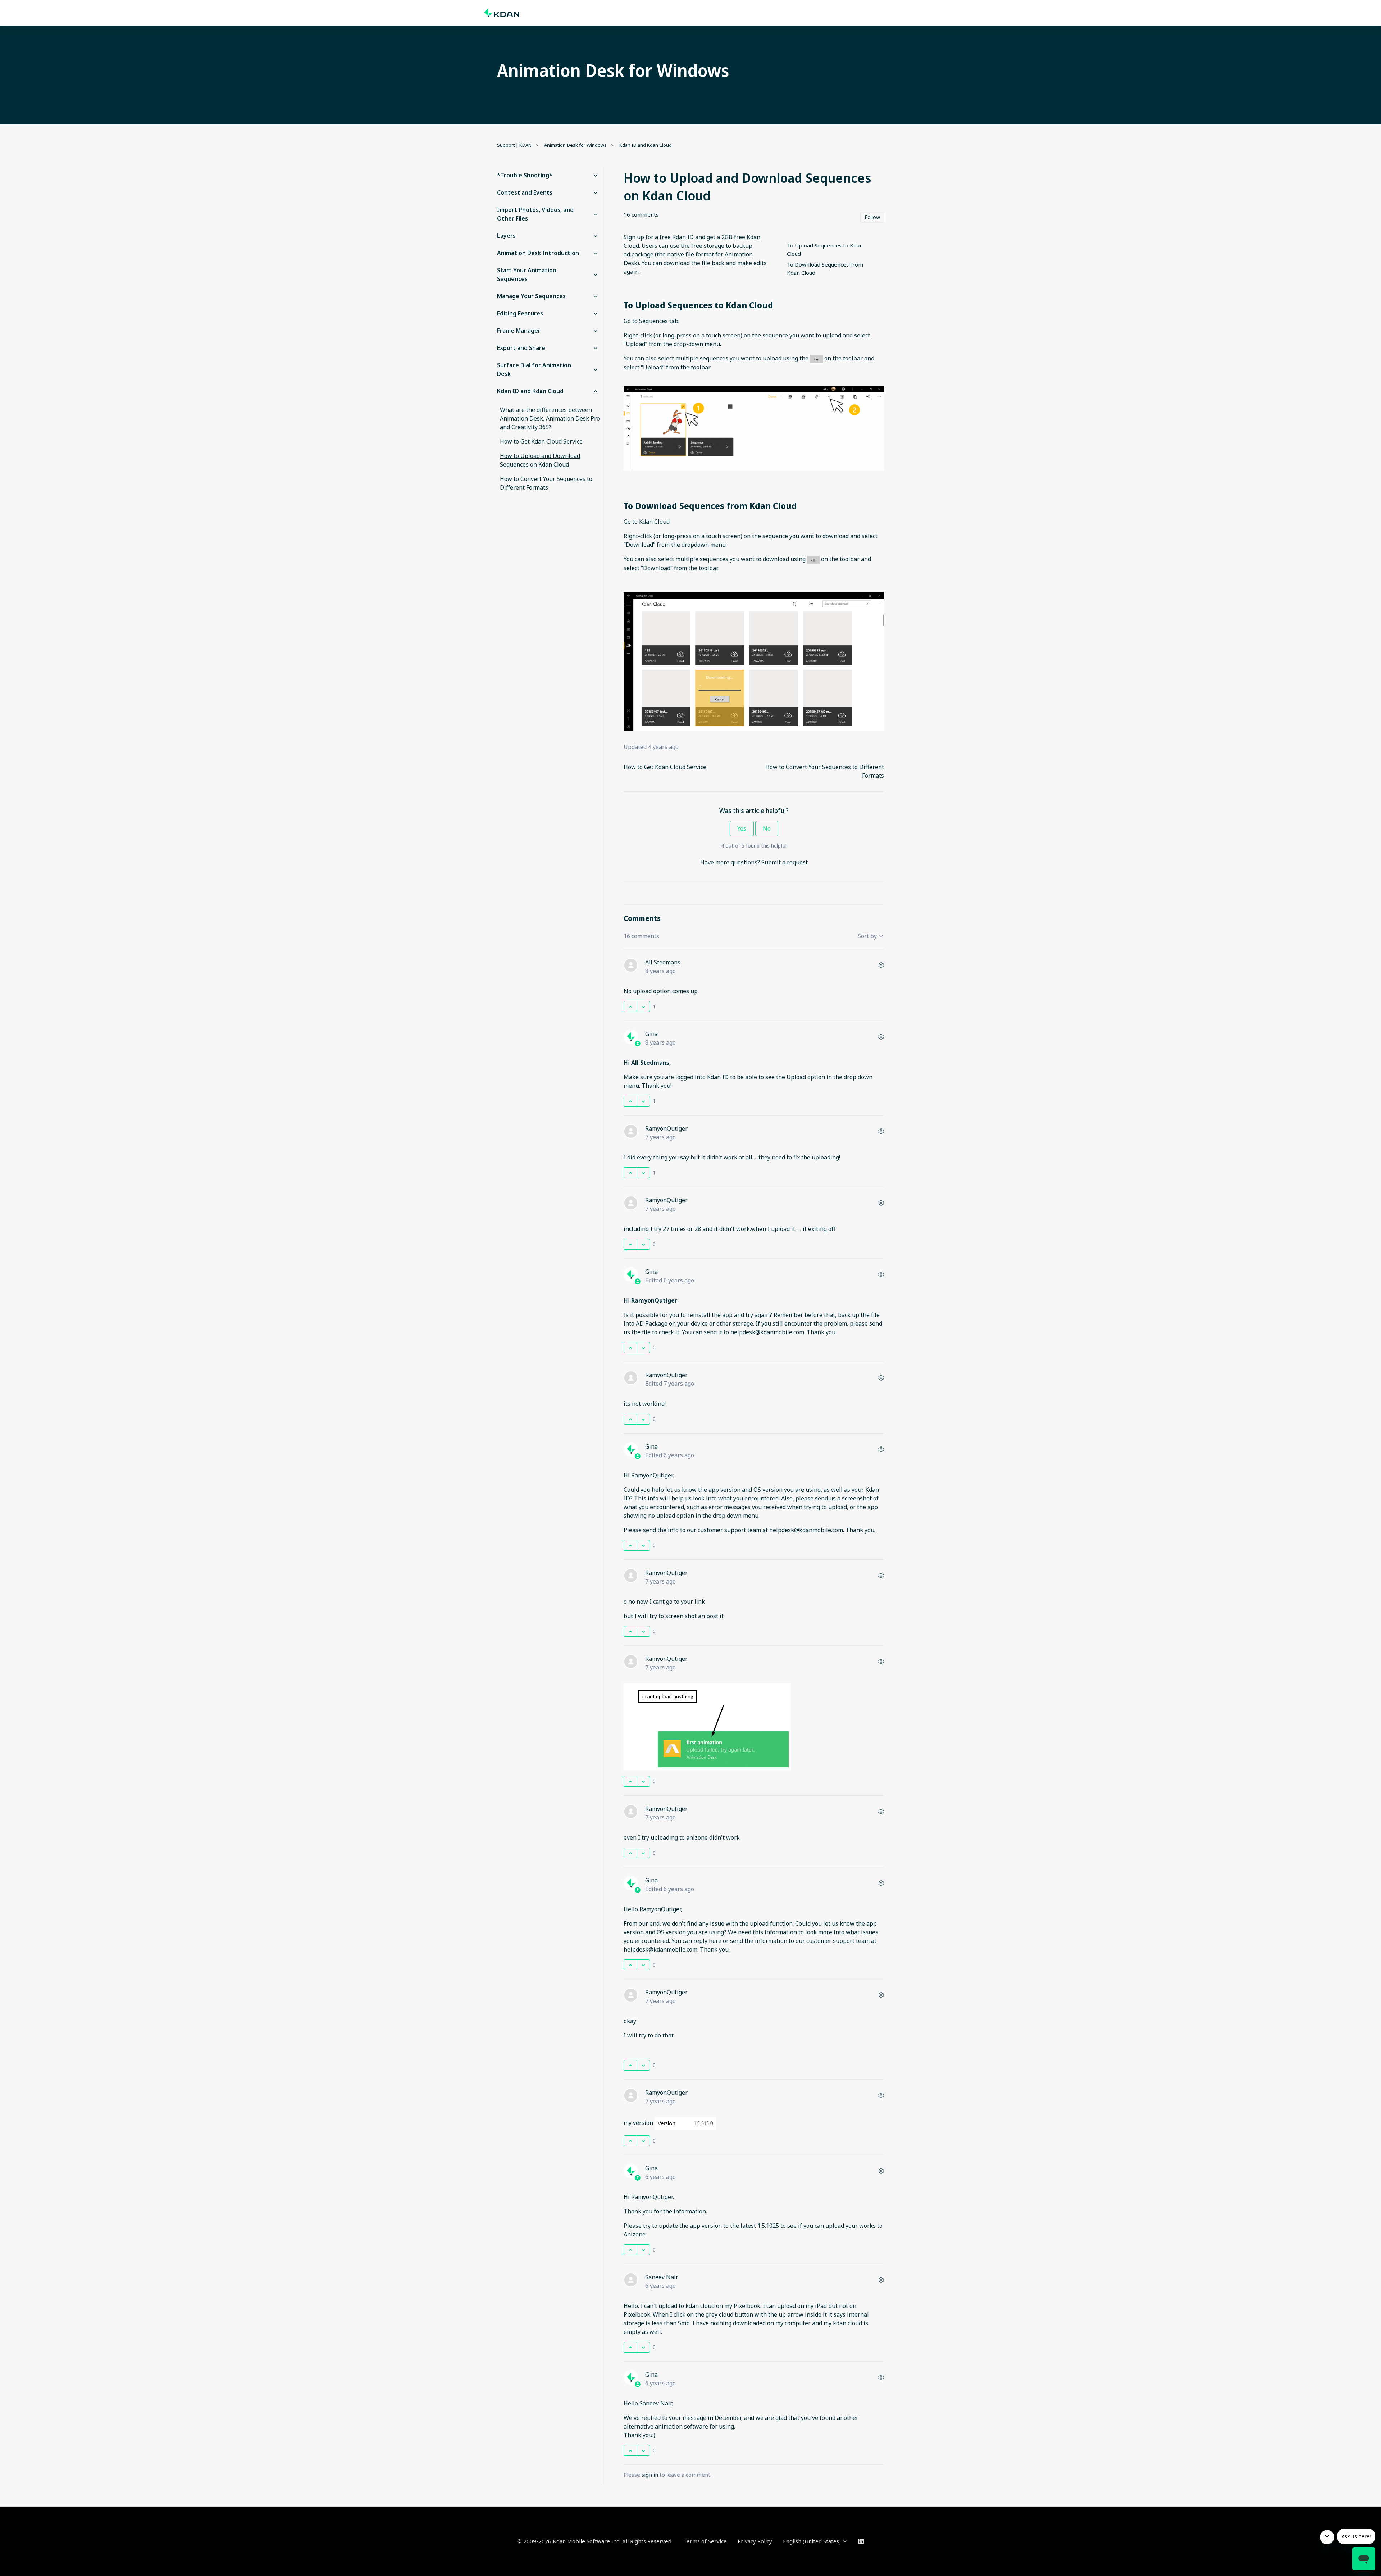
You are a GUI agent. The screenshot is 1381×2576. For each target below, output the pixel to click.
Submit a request (785, 862)
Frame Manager (519, 331)
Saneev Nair (662, 2277)
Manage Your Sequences (531, 296)
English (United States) (813, 2541)
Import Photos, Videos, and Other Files (535, 214)
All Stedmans (663, 962)
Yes (742, 828)
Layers (506, 236)
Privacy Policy (755, 2541)
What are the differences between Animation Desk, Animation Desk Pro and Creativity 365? (550, 418)
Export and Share (521, 348)
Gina (651, 1034)
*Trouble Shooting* (525, 175)
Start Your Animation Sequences (527, 274)
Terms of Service (705, 2541)
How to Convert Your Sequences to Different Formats (546, 483)
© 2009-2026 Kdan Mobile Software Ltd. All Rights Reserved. (595, 2541)
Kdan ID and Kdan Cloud (646, 145)
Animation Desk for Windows (575, 145)
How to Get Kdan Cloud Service (665, 767)
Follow (872, 217)
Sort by (868, 936)
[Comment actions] (881, 965)
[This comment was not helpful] (643, 1007)
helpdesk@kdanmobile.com (767, 1332)
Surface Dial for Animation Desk (534, 369)
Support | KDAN (514, 145)
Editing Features (520, 313)
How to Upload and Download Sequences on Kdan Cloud (540, 460)
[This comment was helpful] (630, 1007)
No (767, 828)
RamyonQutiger (666, 1128)
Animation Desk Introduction (538, 253)
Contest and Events (525, 192)
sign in (650, 2475)
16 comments (641, 214)
